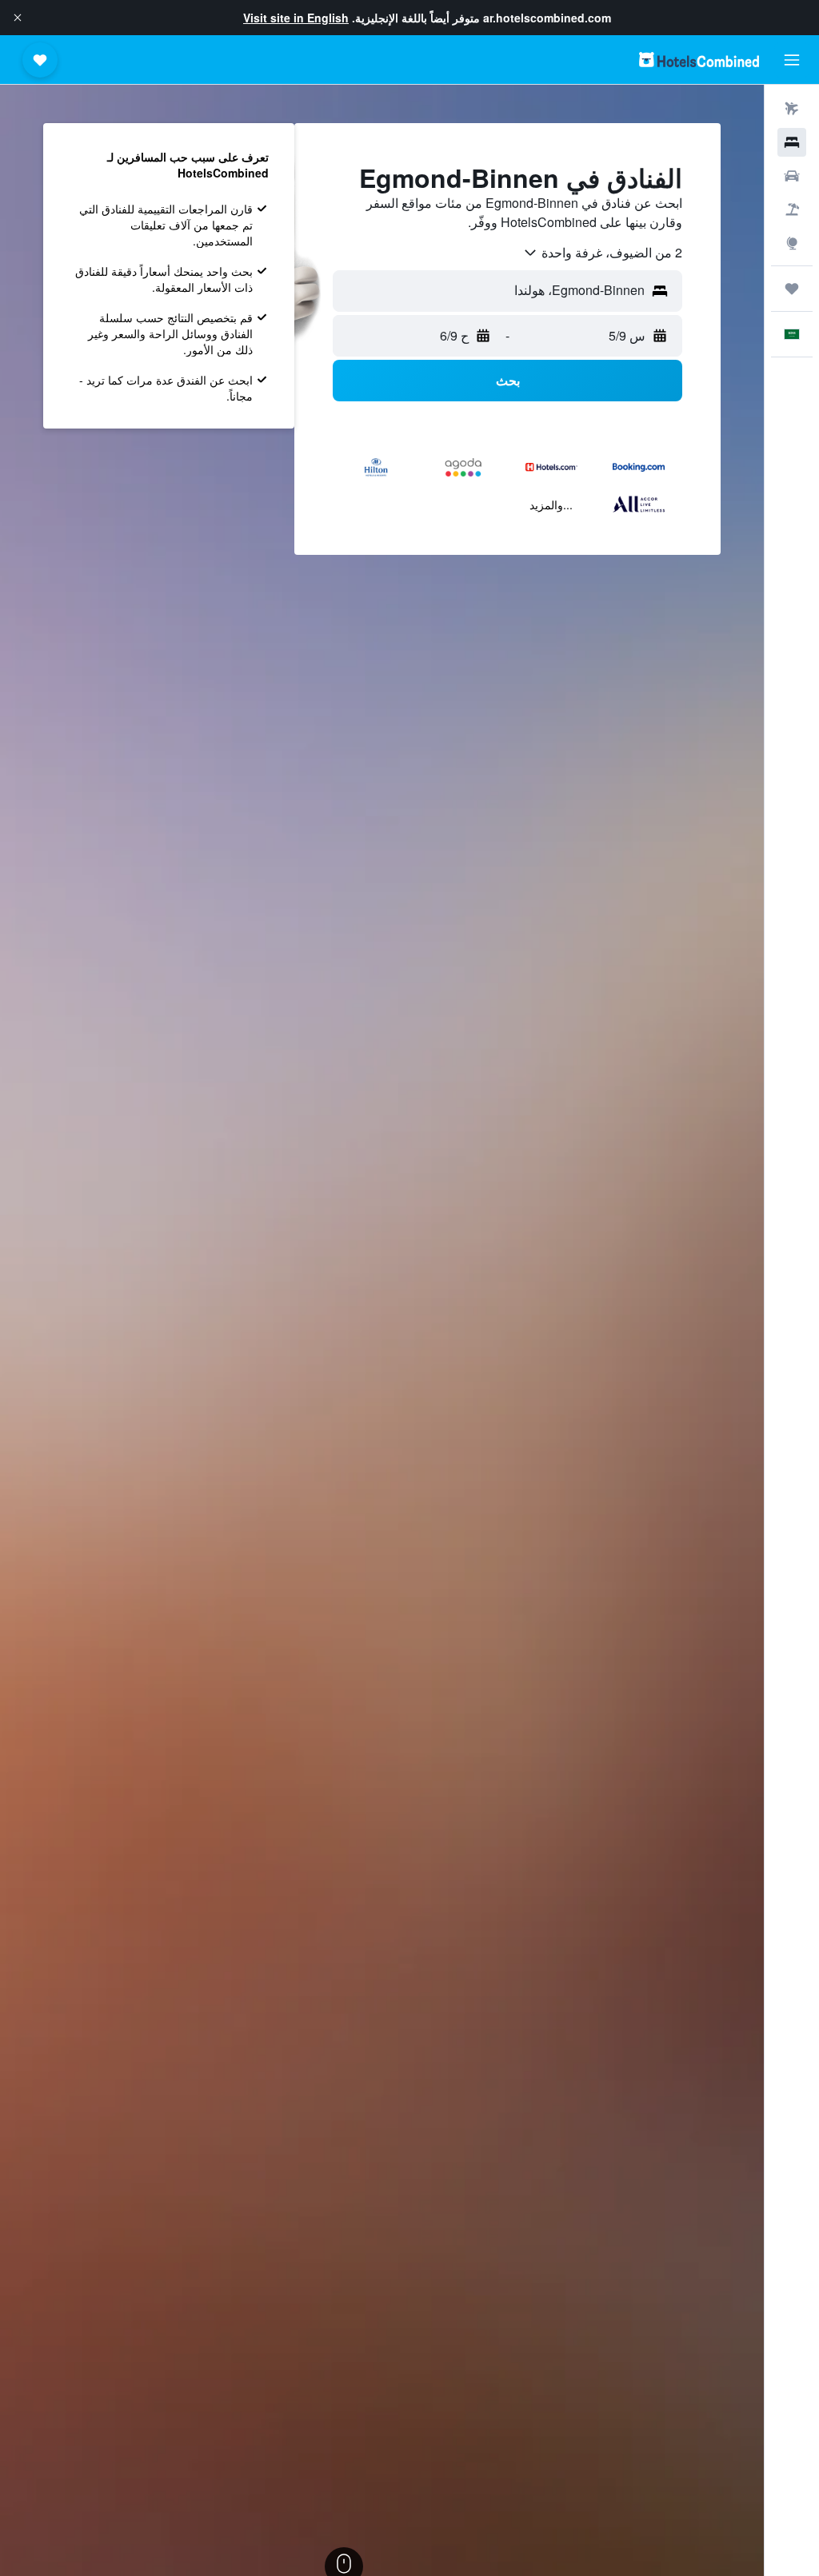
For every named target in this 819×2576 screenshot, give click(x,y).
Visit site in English (296, 18)
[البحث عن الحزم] (792, 209)
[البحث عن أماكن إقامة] (792, 142)
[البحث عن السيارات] (792, 176)
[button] (18, 18)
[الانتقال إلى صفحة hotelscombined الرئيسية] (699, 60)
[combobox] (602, 253)
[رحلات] (792, 289)
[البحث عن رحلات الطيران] (792, 109)
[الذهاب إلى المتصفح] (792, 243)
